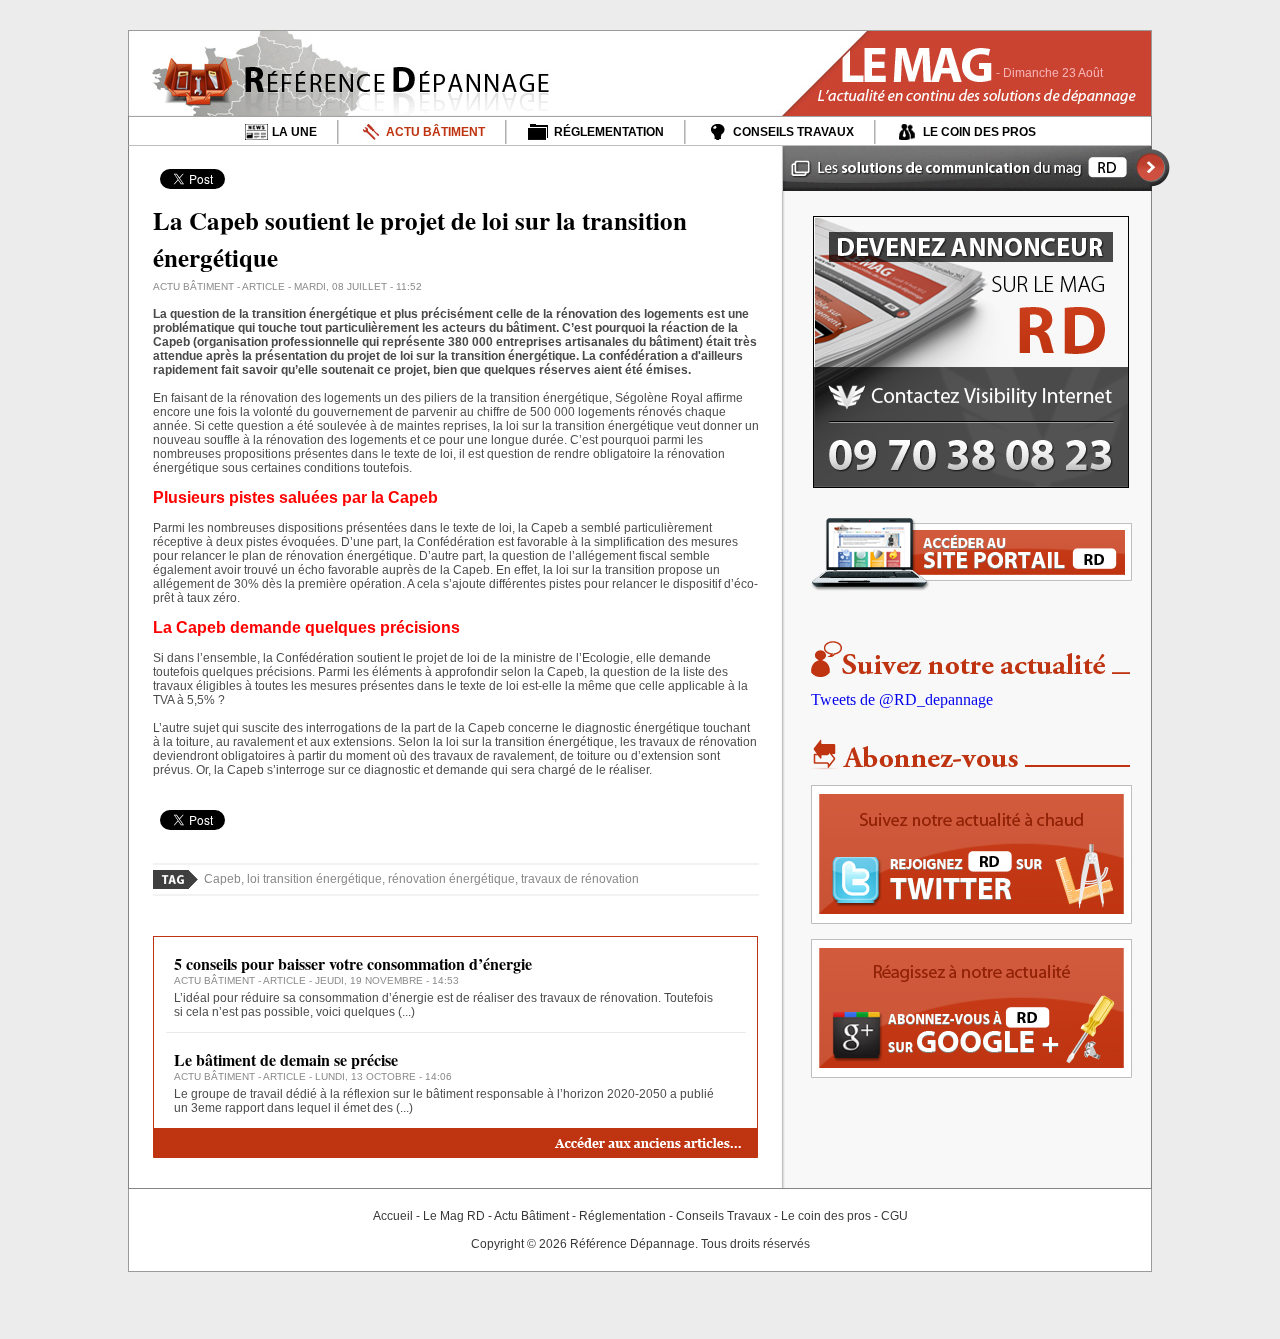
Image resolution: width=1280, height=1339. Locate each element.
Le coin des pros (826, 1216)
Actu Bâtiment (531, 1216)
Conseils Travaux (723, 1216)
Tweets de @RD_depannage (902, 699)
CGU (894, 1216)
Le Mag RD (454, 1216)
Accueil (393, 1216)
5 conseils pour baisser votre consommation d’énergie (353, 963)
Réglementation (622, 1216)
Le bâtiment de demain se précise (286, 1059)
